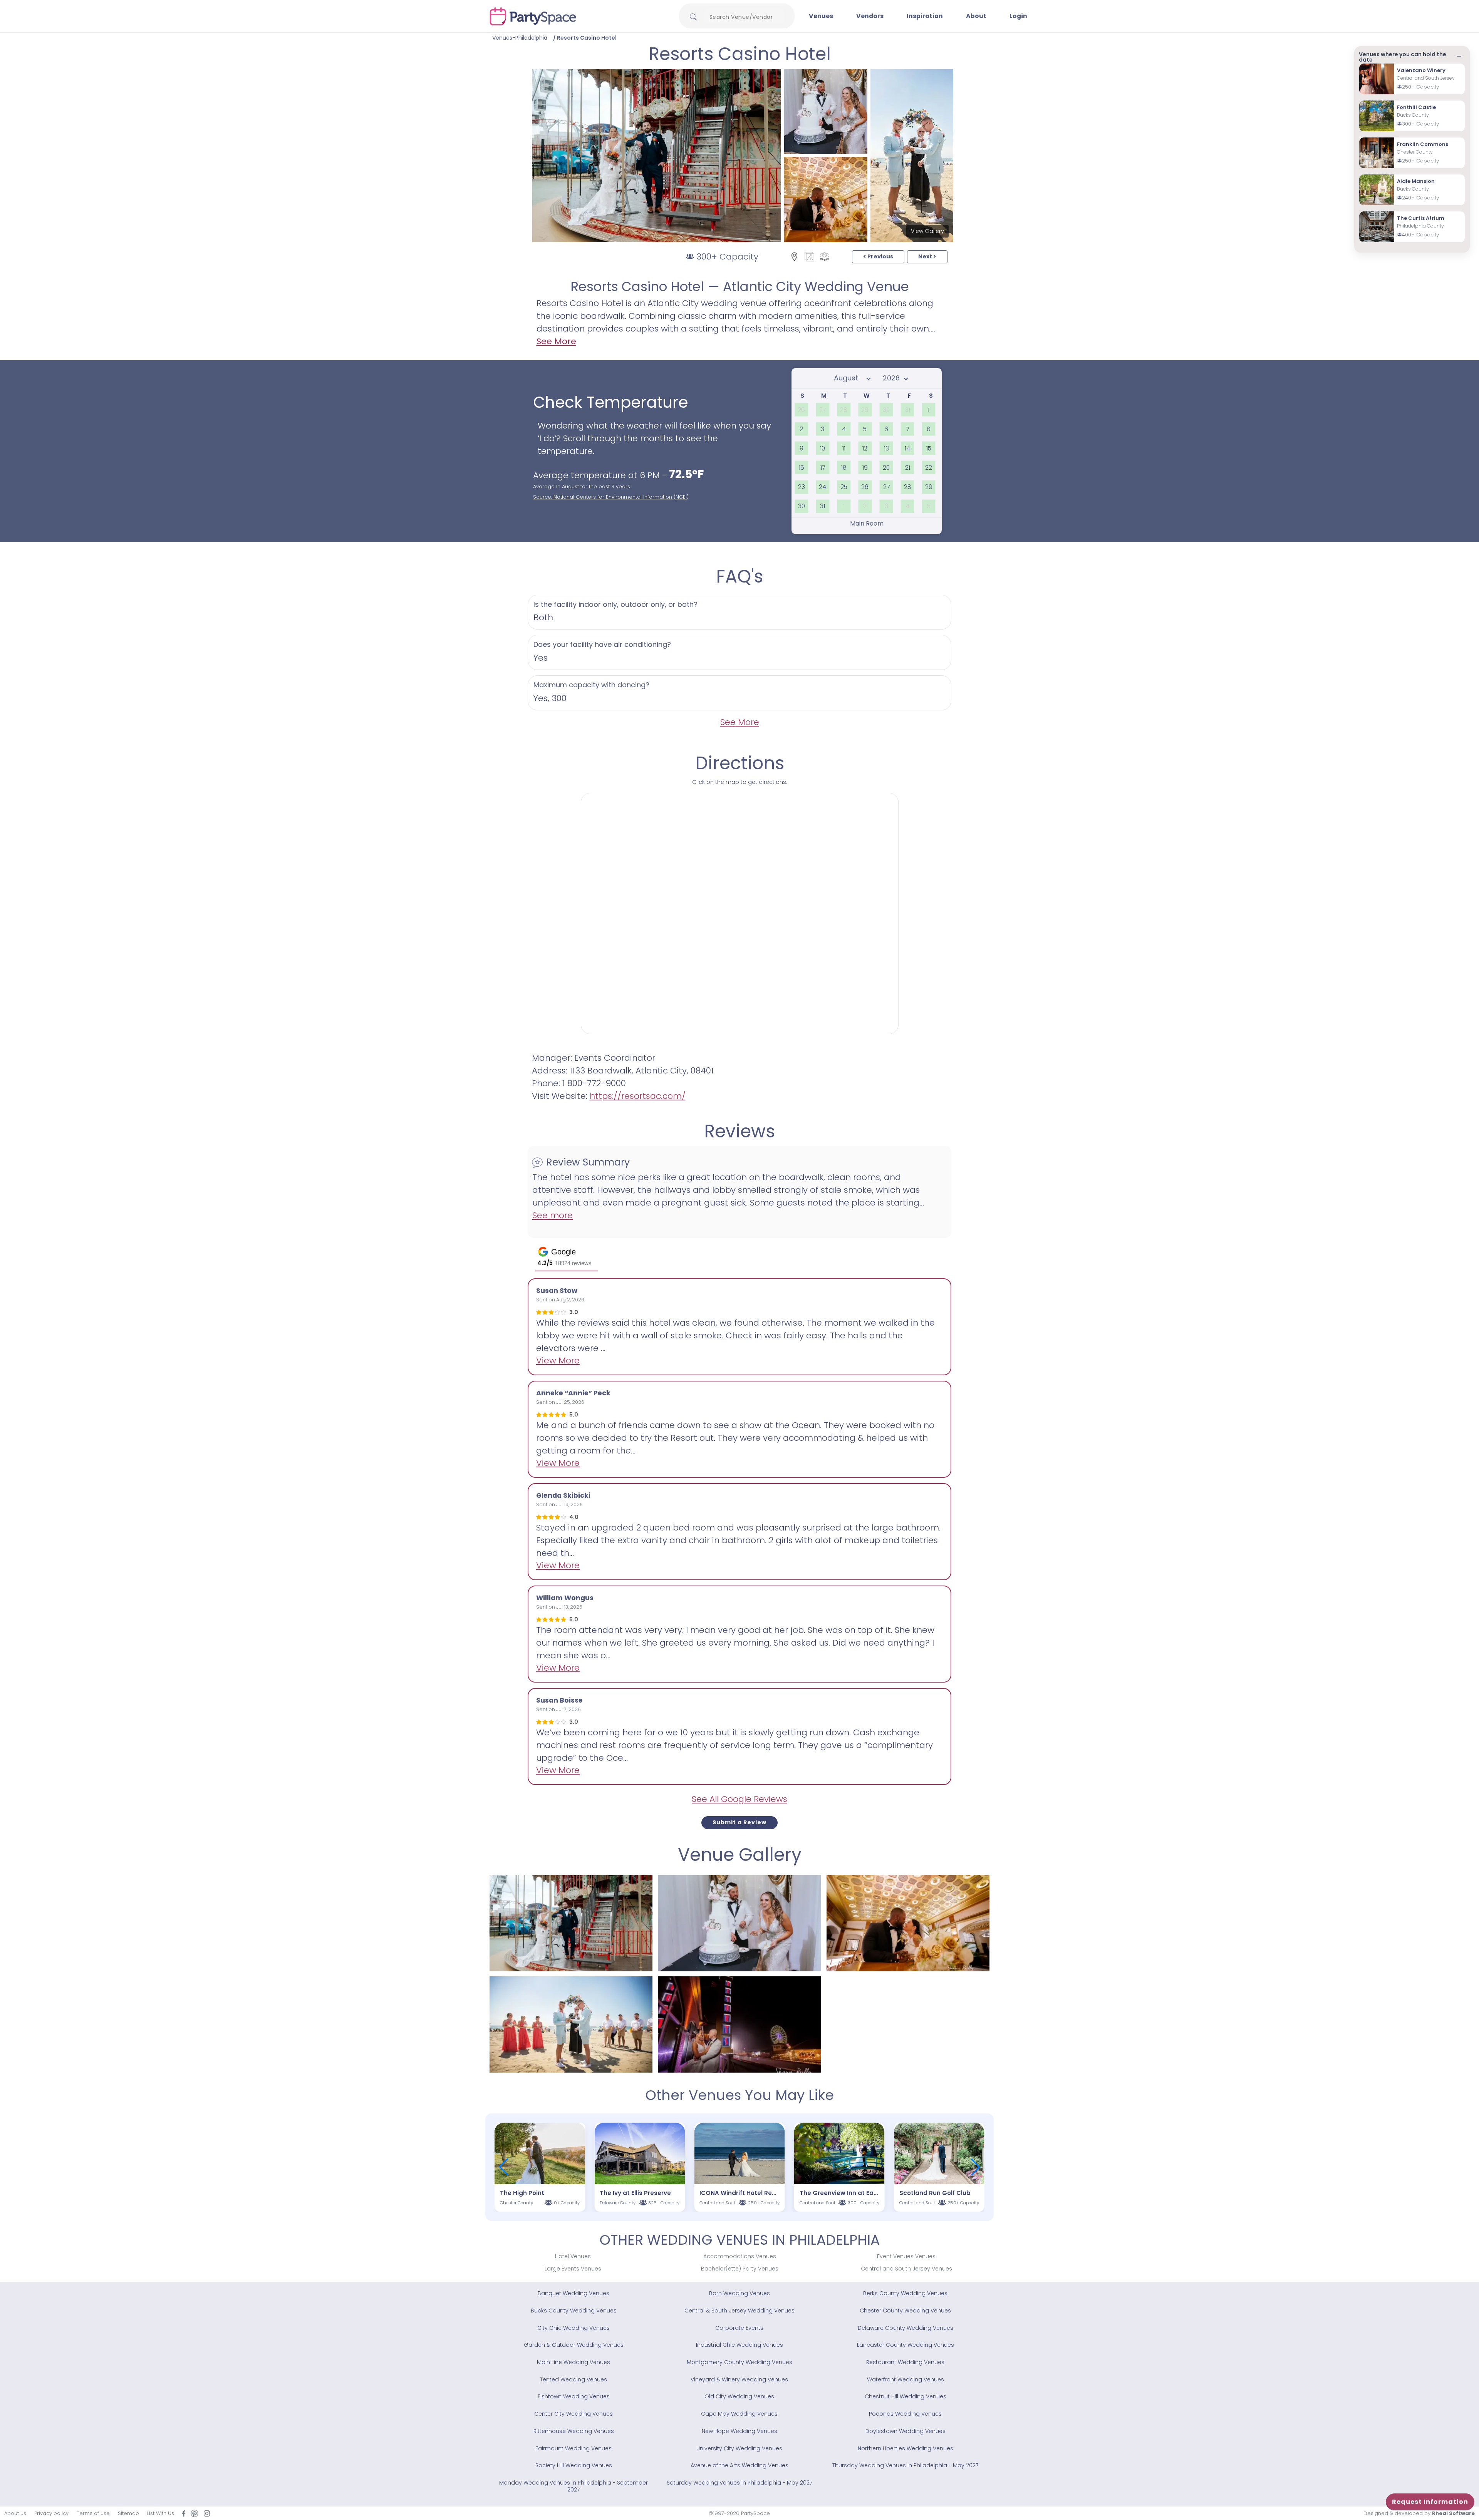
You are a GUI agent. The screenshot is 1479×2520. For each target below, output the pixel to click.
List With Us (161, 2513)
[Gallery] (809, 256)
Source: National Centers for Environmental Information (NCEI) (611, 497)
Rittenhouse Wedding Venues (574, 2431)
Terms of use (93, 2513)
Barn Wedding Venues (739, 2293)
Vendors (870, 16)
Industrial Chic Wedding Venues (739, 2345)
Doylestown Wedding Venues (906, 2431)
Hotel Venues (573, 2256)
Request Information (1430, 2502)
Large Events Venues (573, 2269)
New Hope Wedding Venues (739, 2431)
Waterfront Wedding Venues (906, 2379)
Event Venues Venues (906, 2256)
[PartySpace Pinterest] (195, 2513)
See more (553, 1215)
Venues (821, 16)
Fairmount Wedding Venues (573, 2448)
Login (1018, 16)
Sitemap (128, 2513)
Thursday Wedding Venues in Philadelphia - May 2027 (905, 2465)
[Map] (794, 256)
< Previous (878, 256)
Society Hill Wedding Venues (574, 2465)
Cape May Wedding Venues (739, 2414)
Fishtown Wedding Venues (574, 2396)
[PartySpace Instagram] (207, 2513)
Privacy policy (51, 2513)
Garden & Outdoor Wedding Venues (574, 2345)
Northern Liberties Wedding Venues (906, 2448)
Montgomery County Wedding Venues (739, 2362)
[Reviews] (824, 256)
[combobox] (744, 17)
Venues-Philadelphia (520, 38)
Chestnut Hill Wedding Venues (906, 2396)
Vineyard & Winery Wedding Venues (739, 2379)
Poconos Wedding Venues (905, 2414)
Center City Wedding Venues (573, 2414)
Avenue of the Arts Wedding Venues (739, 2465)
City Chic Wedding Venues (573, 2328)
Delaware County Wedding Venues (906, 2328)
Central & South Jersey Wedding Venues (739, 2311)
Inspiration (925, 16)
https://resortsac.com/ (638, 1096)
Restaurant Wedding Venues (905, 2362)
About (976, 16)
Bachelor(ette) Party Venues (740, 2269)
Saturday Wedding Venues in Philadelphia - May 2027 (739, 2483)
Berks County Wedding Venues (905, 2293)
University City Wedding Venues (739, 2448)
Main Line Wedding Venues (573, 2362)
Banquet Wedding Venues (573, 2293)
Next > (927, 256)
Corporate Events (739, 2328)
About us (15, 2513)
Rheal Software (1453, 2513)
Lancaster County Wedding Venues (906, 2345)
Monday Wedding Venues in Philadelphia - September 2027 (573, 2486)
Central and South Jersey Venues (906, 2269)
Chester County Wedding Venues (905, 2311)
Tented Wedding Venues (573, 2379)
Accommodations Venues (740, 2256)
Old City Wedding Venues (739, 2396)
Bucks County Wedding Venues (574, 2311)
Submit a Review (739, 1822)
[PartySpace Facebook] (184, 2513)
